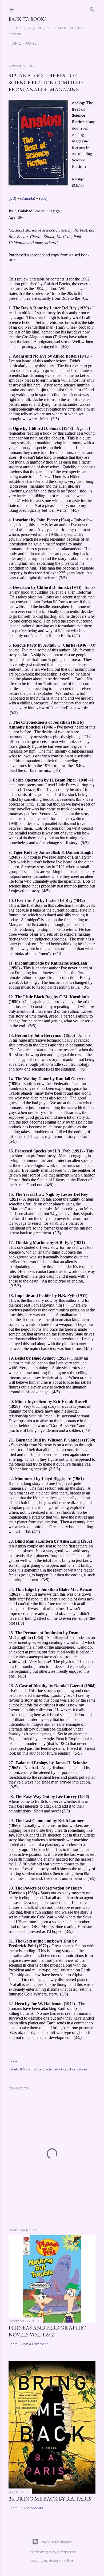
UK (43, 198)
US (12, 198)
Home (15, 43)
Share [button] (13, 2062)
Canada (28, 198)
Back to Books (28, 19)
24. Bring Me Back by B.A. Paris (50, 2499)
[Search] (92, 8)
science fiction (57, 2069)
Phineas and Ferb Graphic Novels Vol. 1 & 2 (47, 2331)
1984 (23, 2069)
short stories (78, 2069)
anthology (37, 2069)
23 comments (32, 2508)
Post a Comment (35, 2344)
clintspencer (66, 2552)
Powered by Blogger (56, 2542)
